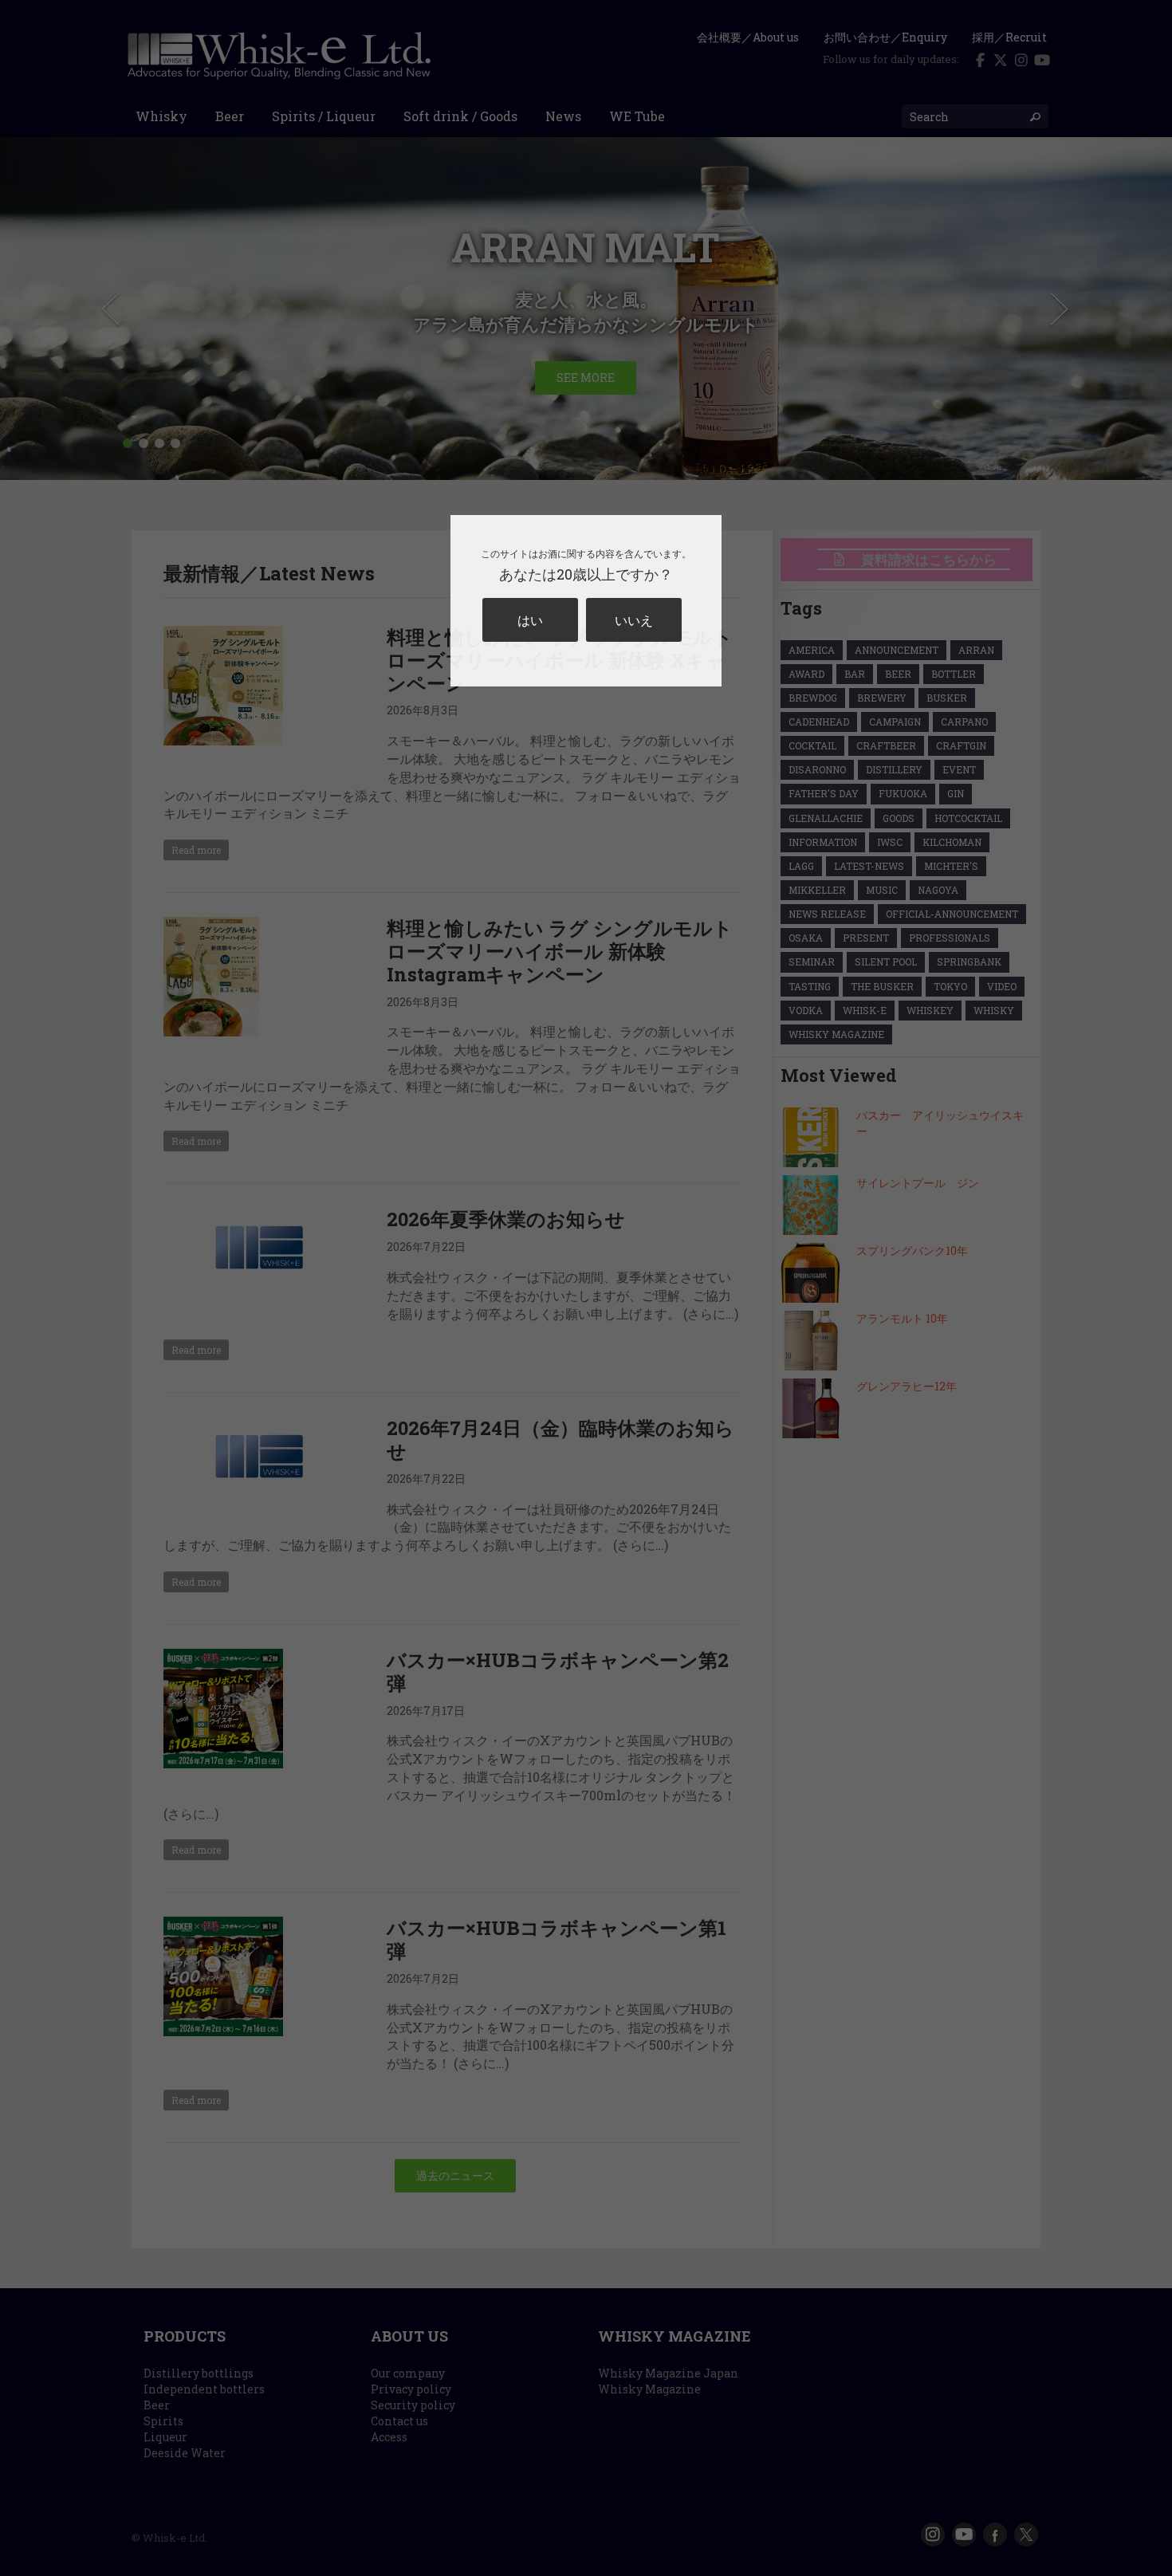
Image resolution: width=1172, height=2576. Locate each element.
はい (530, 620)
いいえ (634, 620)
